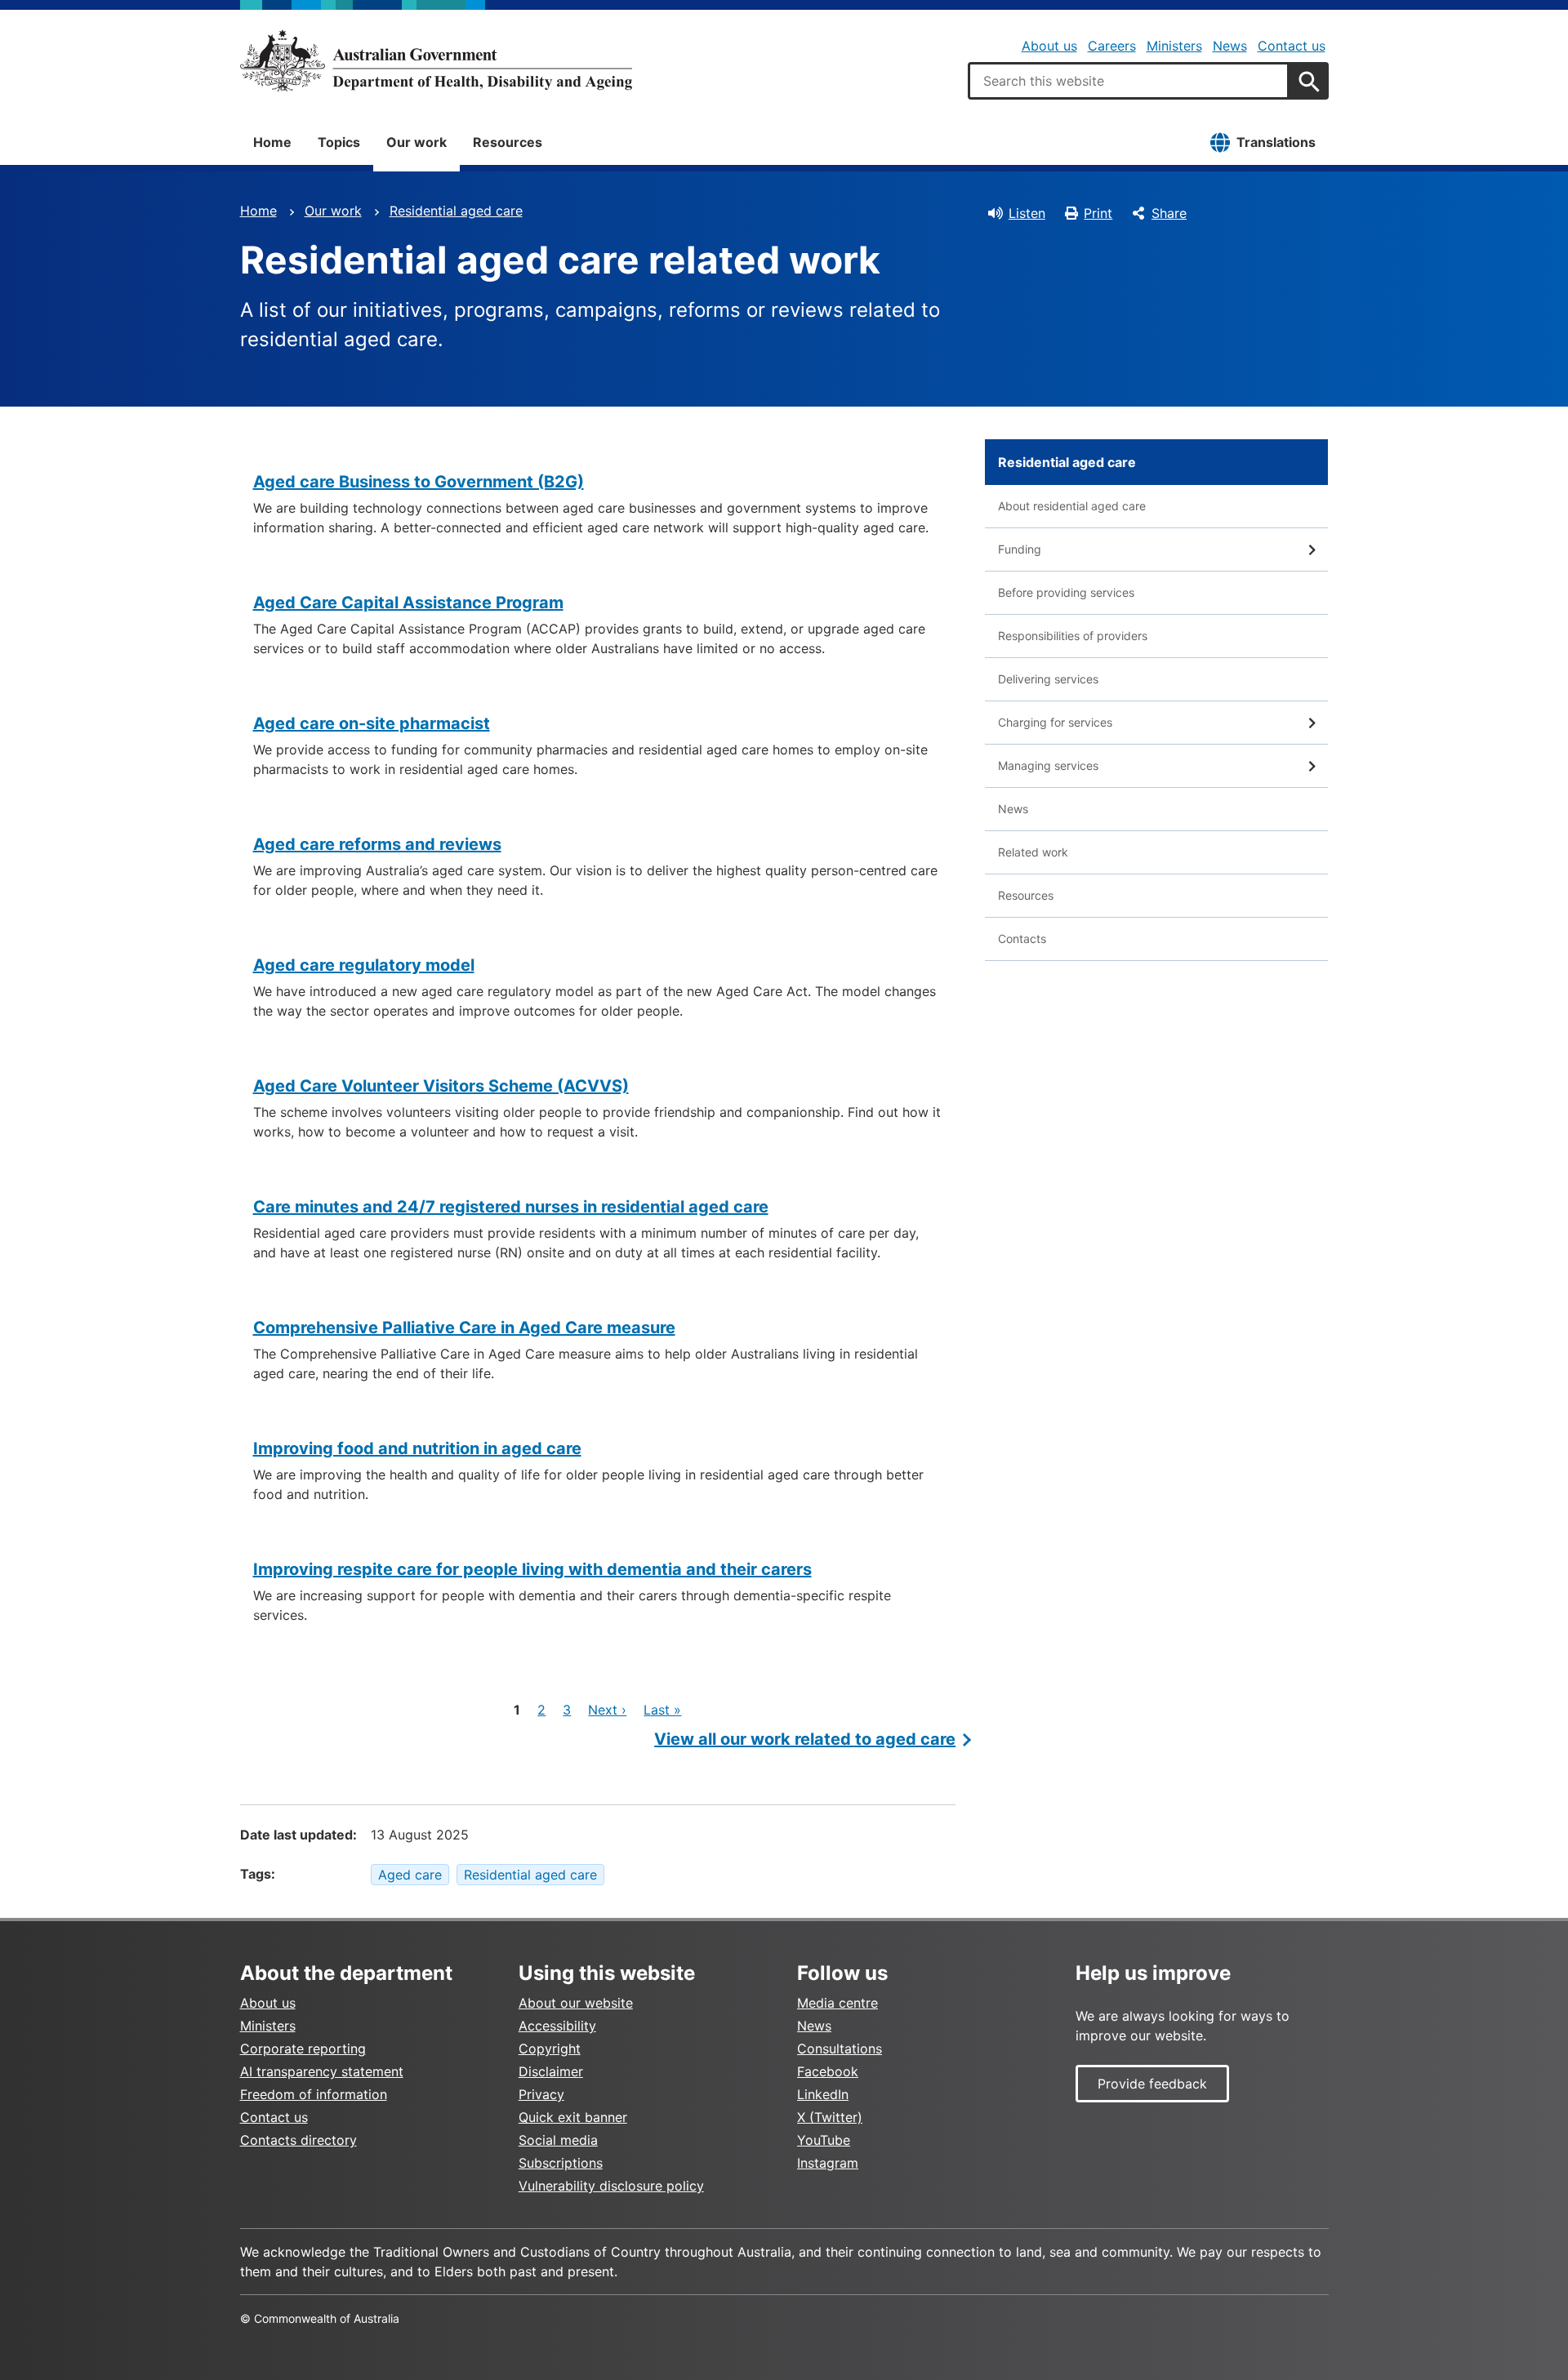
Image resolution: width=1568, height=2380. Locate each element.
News (1230, 46)
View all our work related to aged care (805, 1739)
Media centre (837, 2003)
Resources (508, 142)
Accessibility (557, 2026)
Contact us (1292, 46)
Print (1098, 213)
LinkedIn (823, 2094)
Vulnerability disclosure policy (611, 2186)
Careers (1112, 46)
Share (1169, 213)
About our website (576, 2003)
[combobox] (1129, 81)
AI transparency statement (322, 2071)
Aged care (410, 1875)
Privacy (541, 2094)
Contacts (1022, 939)
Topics (339, 142)
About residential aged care (1072, 506)
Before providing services (1066, 592)
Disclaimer (551, 2071)
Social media (558, 2140)
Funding (1020, 549)
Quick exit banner (573, 2117)
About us (1049, 46)
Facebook (828, 2071)
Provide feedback (1152, 2084)
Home (272, 142)
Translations (1276, 142)
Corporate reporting (303, 2049)
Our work (416, 142)
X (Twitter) (830, 2117)
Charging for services (1055, 722)
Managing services (1048, 765)
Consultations (840, 2049)
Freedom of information (314, 2094)
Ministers (1174, 46)
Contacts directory (298, 2140)
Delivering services (1048, 679)
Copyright (550, 2049)
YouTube (824, 2140)
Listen (1027, 213)
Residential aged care (456, 211)
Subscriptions (561, 2163)
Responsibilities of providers (1073, 636)
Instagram (828, 2163)
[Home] (436, 60)
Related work (1033, 852)
